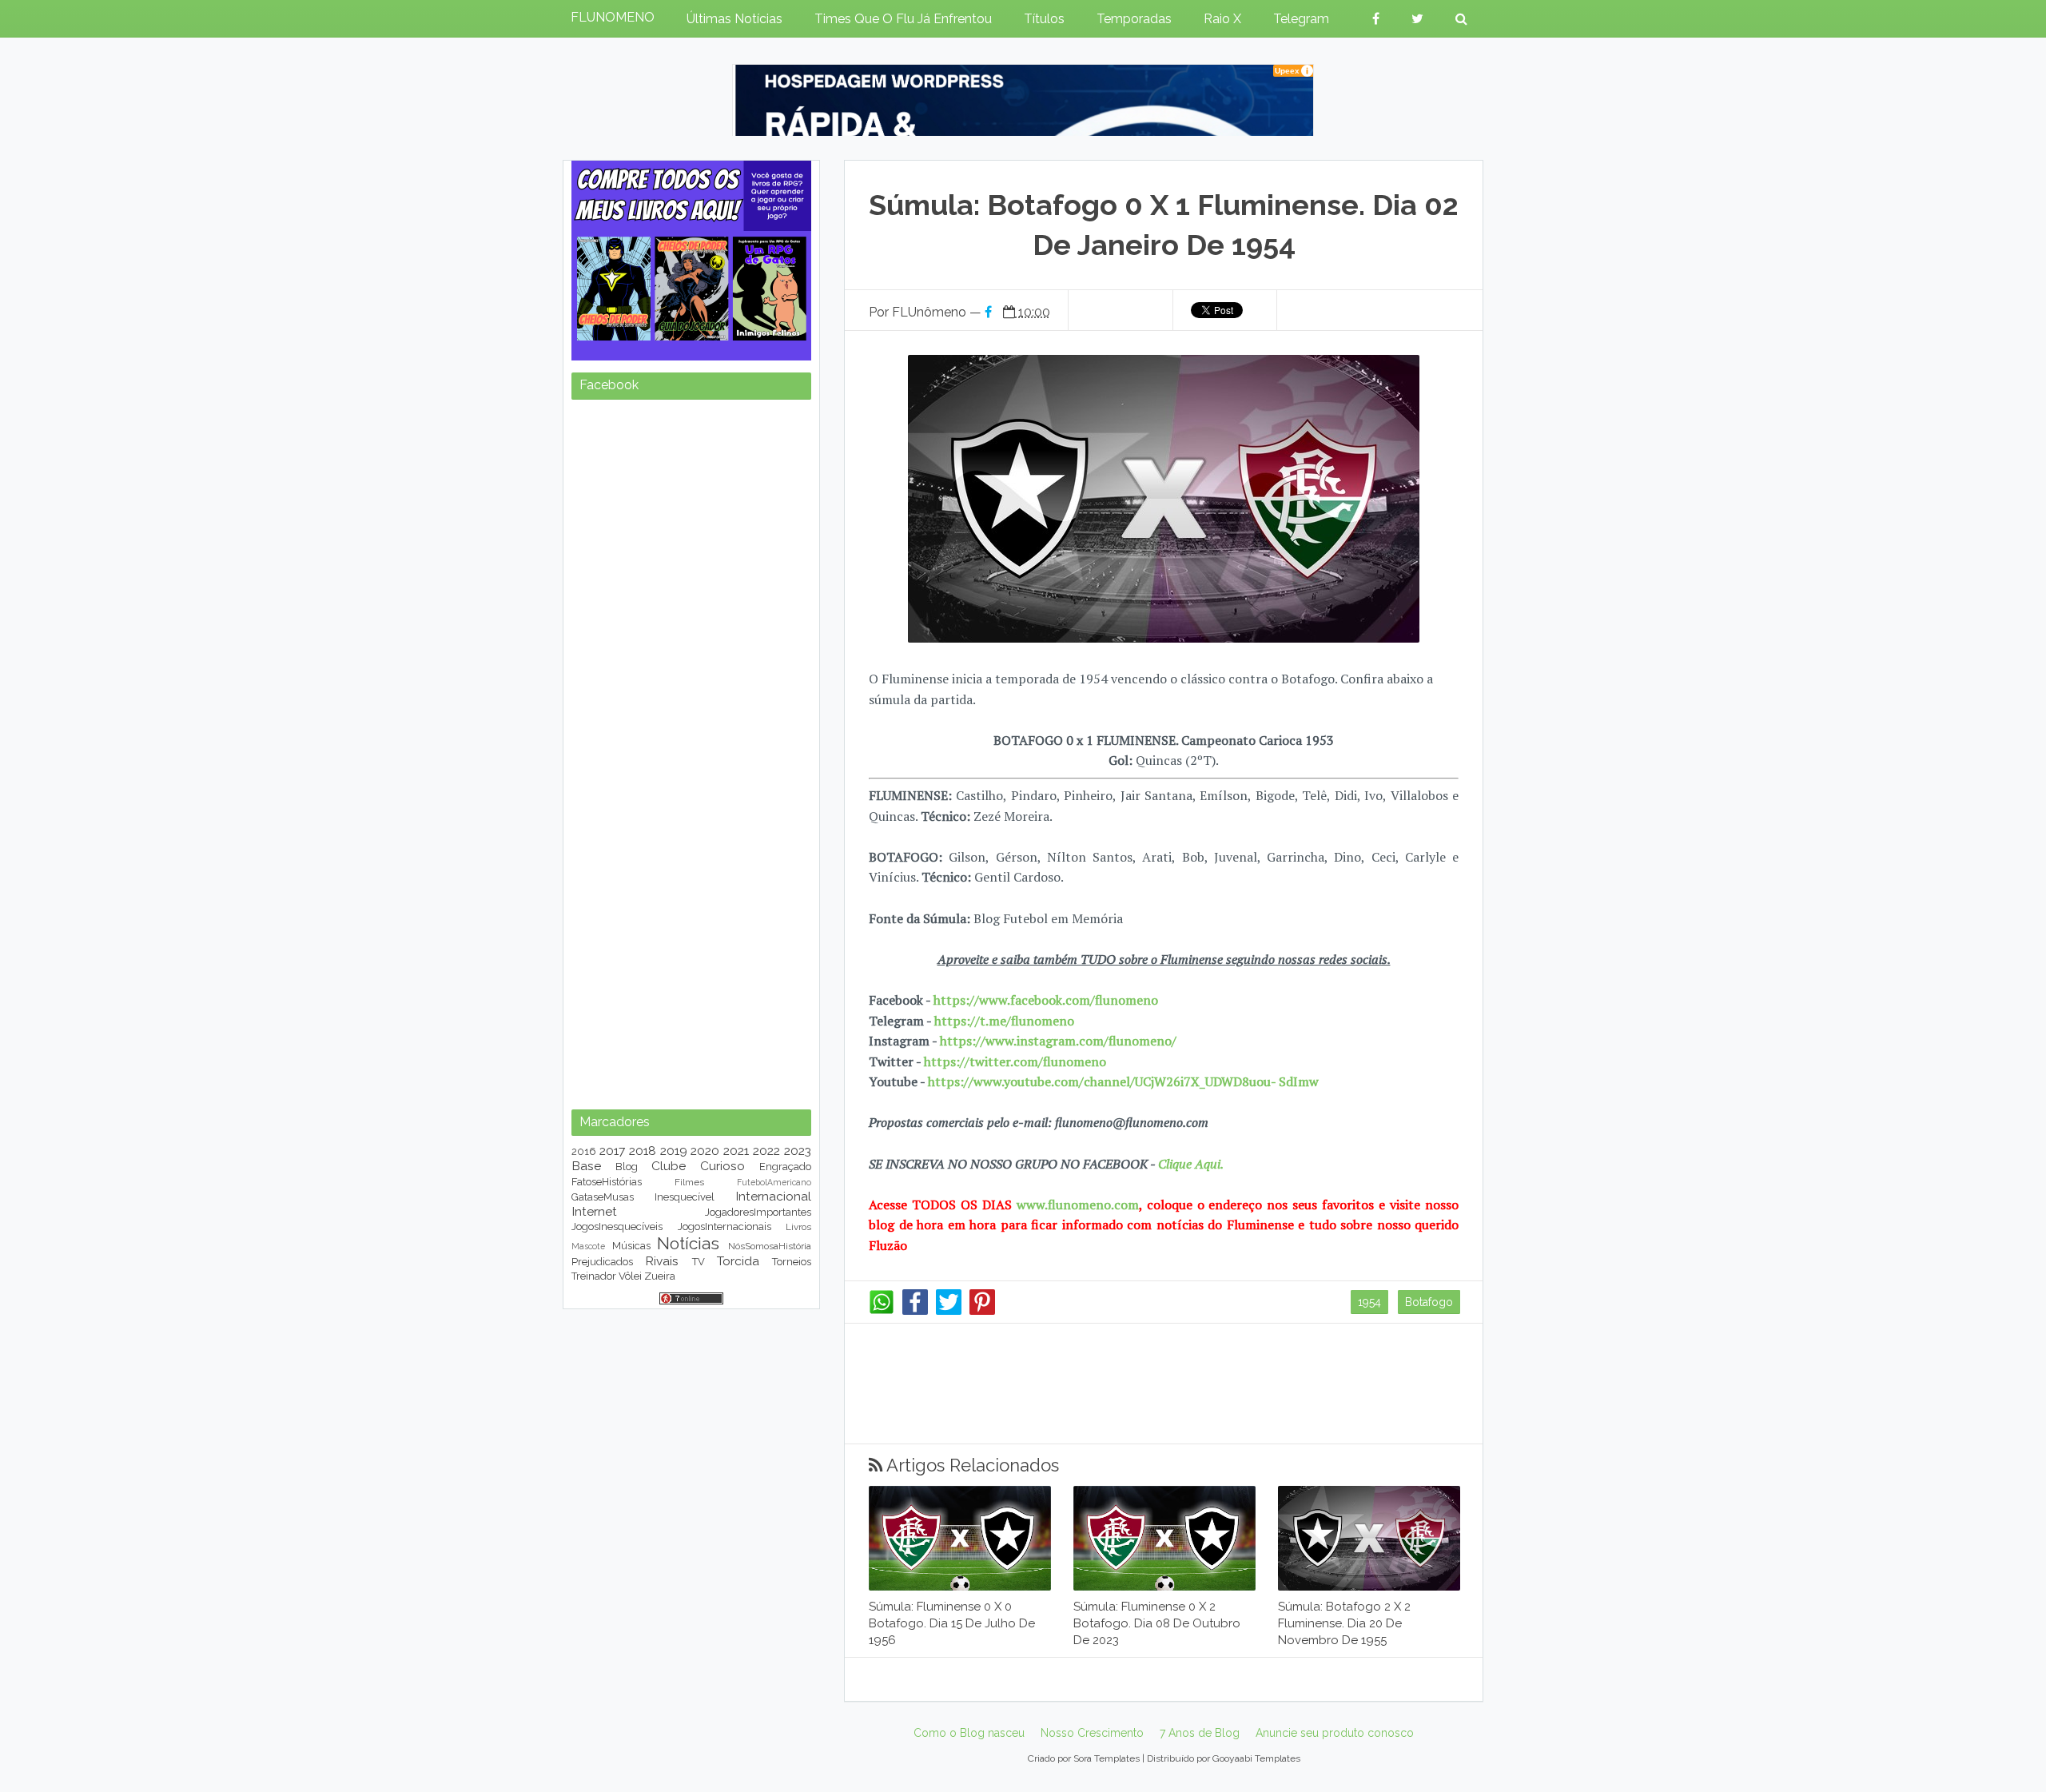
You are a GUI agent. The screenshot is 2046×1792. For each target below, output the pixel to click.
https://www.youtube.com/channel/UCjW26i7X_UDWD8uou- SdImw (1123, 1081)
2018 (643, 1151)
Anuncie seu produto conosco (1335, 1733)
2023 (798, 1151)
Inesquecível (685, 1197)
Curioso (722, 1166)
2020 (705, 1151)
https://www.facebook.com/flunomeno (1046, 1000)
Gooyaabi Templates (1256, 1758)
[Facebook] (915, 1311)
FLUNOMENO (613, 17)
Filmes (689, 1182)
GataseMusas (603, 1197)
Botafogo (1429, 1302)
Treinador (594, 1276)
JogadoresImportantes (758, 1212)
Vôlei (630, 1276)
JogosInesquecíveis (617, 1227)
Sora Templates (1107, 1758)
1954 (1369, 1302)
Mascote (588, 1246)
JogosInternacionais (724, 1227)
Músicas (631, 1246)
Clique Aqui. (1189, 1164)
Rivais (662, 1261)
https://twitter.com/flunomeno (1015, 1061)
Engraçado (785, 1167)
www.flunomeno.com (1078, 1205)
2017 (612, 1151)
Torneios (792, 1262)
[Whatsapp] (882, 1311)
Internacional (773, 1196)
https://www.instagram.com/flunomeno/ (1058, 1041)
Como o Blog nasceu (969, 1733)
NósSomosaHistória (770, 1246)
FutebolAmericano (774, 1182)
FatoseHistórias (607, 1182)
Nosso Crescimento (1092, 1733)
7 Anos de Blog (1200, 1733)
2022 (766, 1151)
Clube (669, 1166)
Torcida (738, 1261)
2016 (584, 1151)
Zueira (660, 1276)
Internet (594, 1211)
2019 (674, 1151)
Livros (798, 1227)
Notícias (688, 1243)
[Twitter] (949, 1311)
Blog (627, 1167)
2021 (736, 1151)
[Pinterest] (982, 1311)
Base (586, 1166)
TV (699, 1262)
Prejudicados (602, 1262)
